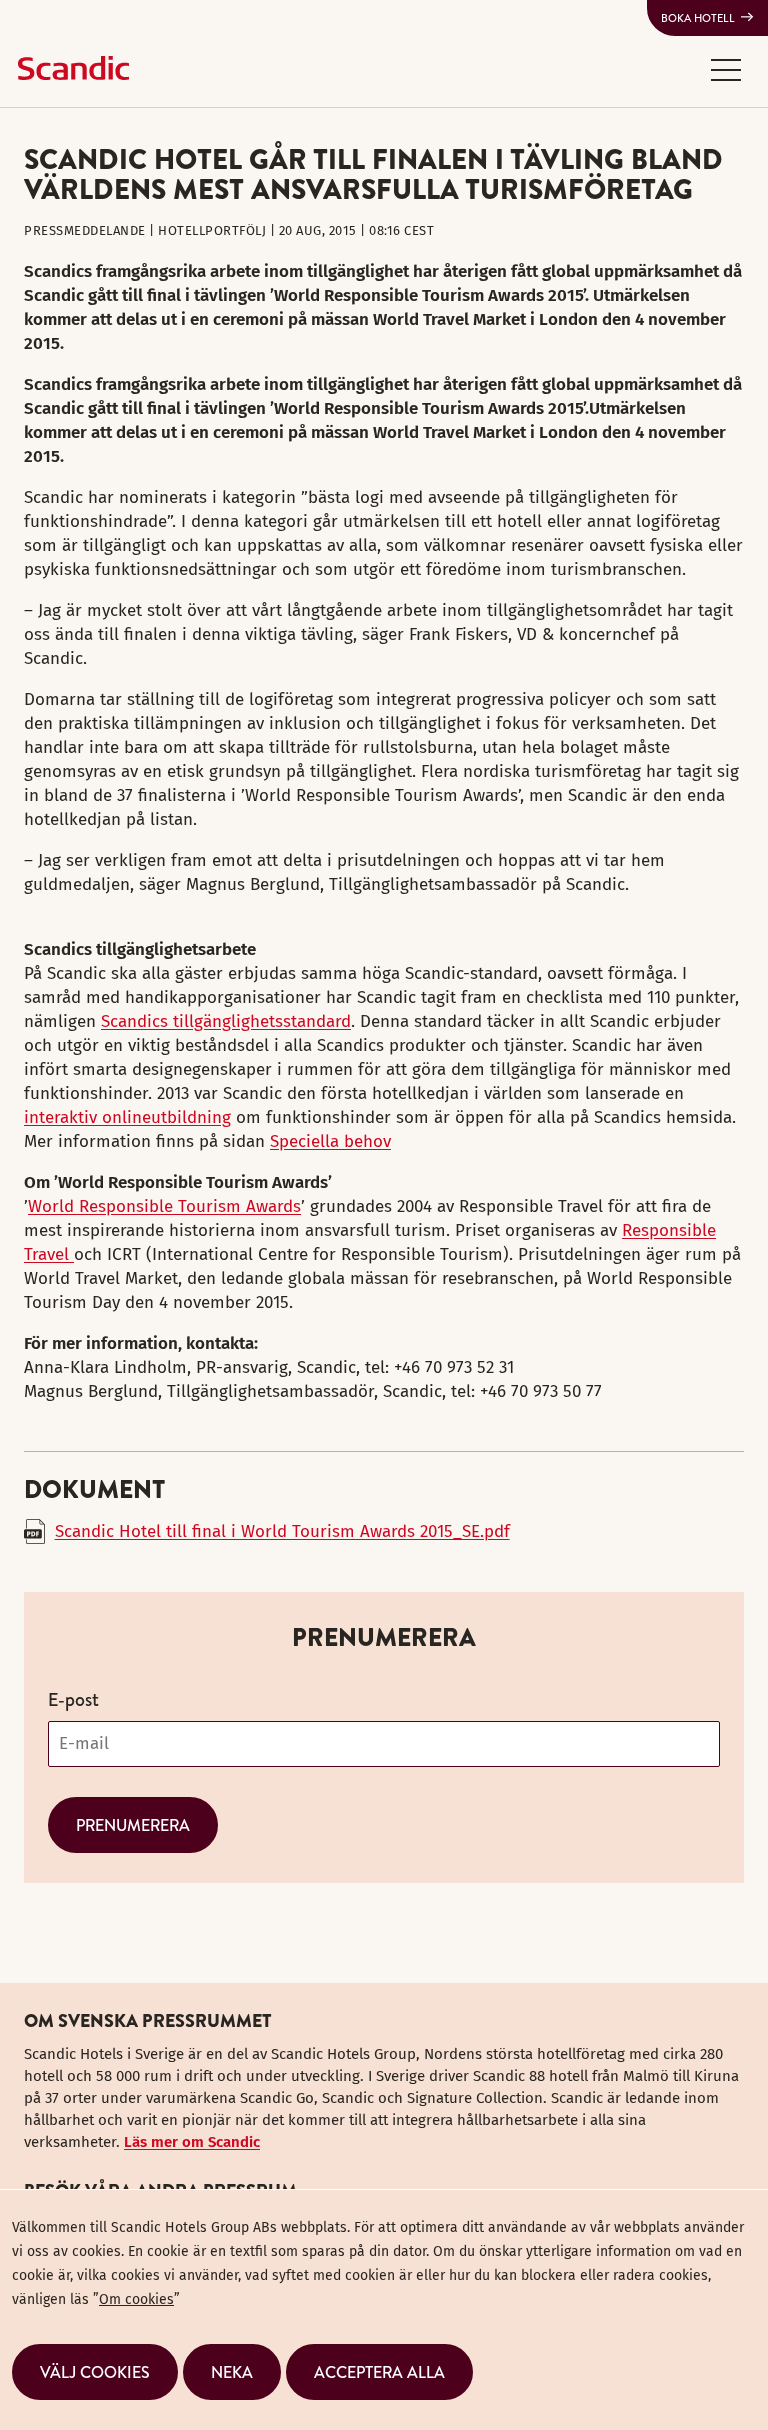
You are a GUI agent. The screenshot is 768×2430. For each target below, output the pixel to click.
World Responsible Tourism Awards (164, 1206)
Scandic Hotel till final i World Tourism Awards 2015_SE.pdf (282, 1531)
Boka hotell (698, 18)
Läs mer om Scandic (192, 2142)
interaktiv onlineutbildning (127, 1117)
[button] (726, 69)
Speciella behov (330, 1141)
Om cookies (136, 2299)
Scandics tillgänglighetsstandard (226, 1021)
